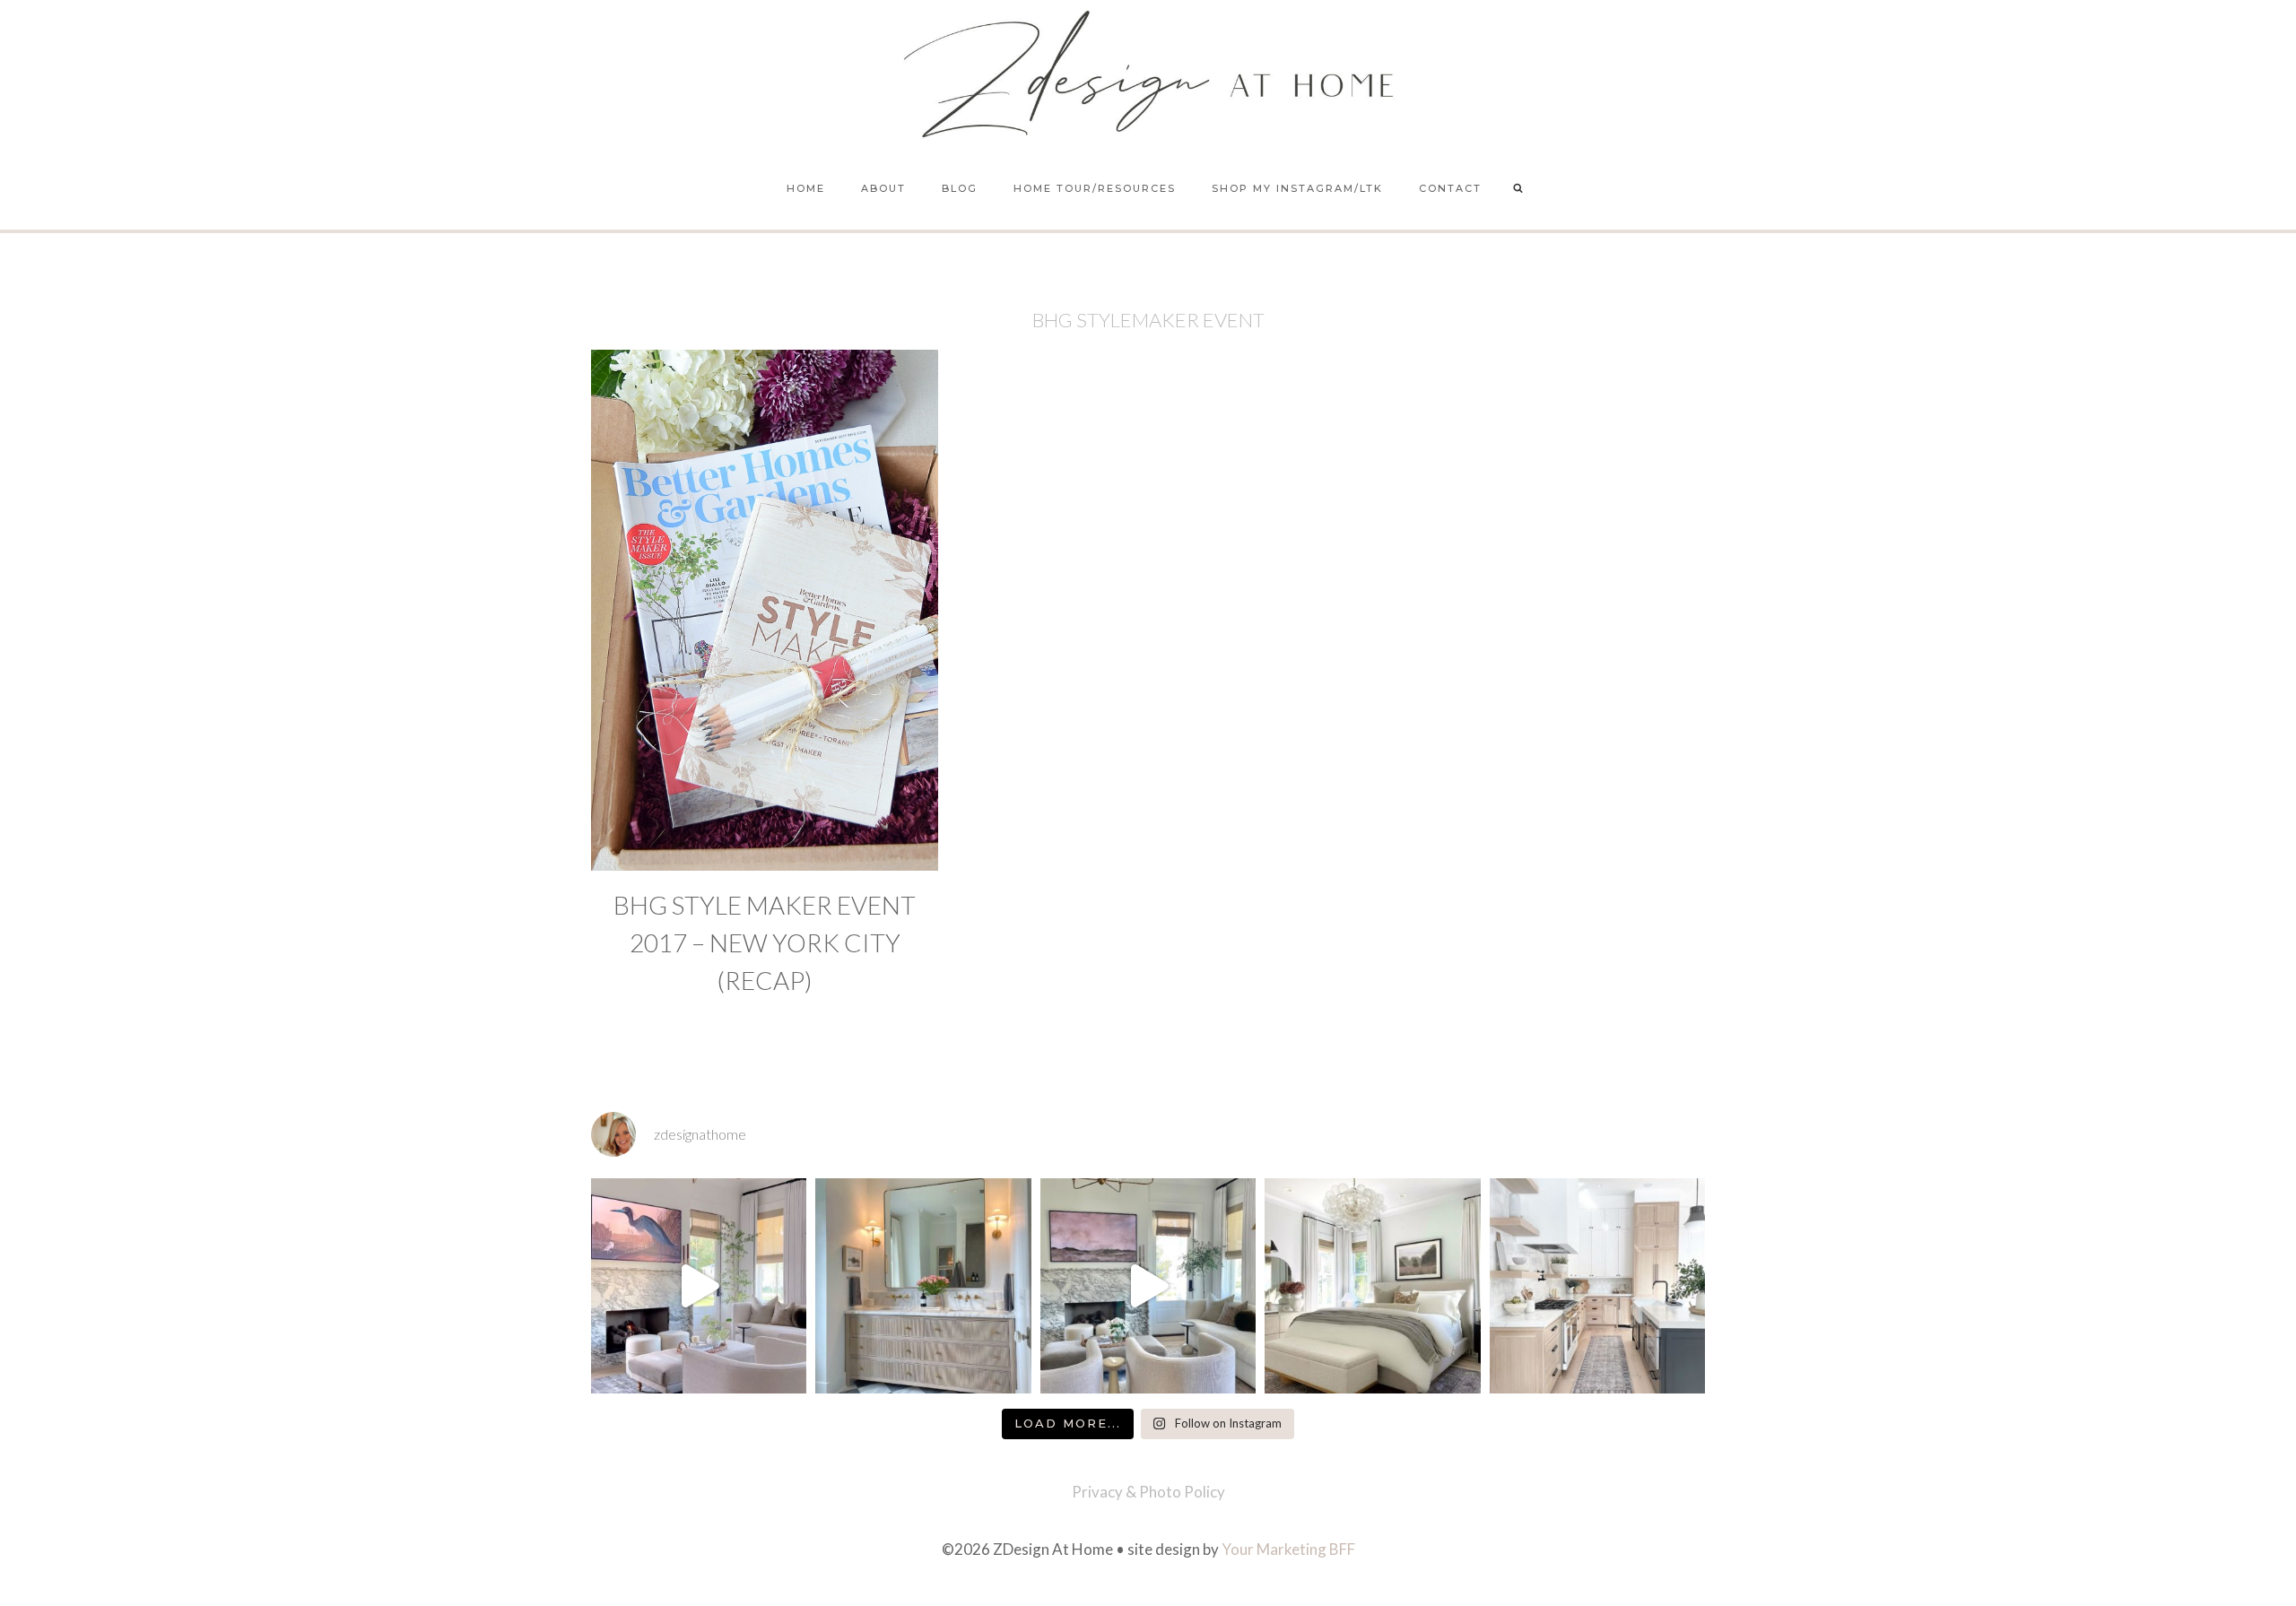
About (883, 188)
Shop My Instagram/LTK (1297, 188)
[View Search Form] (1518, 189)
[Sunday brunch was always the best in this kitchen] (1597, 1286)
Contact (1450, 188)
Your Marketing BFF (1288, 1549)
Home (806, 188)
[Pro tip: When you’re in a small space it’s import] (1372, 1286)
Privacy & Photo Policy (1148, 1492)
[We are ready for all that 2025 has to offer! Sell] (699, 1286)
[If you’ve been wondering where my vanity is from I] (923, 1286)
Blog (960, 188)
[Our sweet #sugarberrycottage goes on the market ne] (1148, 1286)
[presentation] (765, 610)
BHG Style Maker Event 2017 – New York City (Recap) (765, 942)
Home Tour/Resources (1095, 188)
